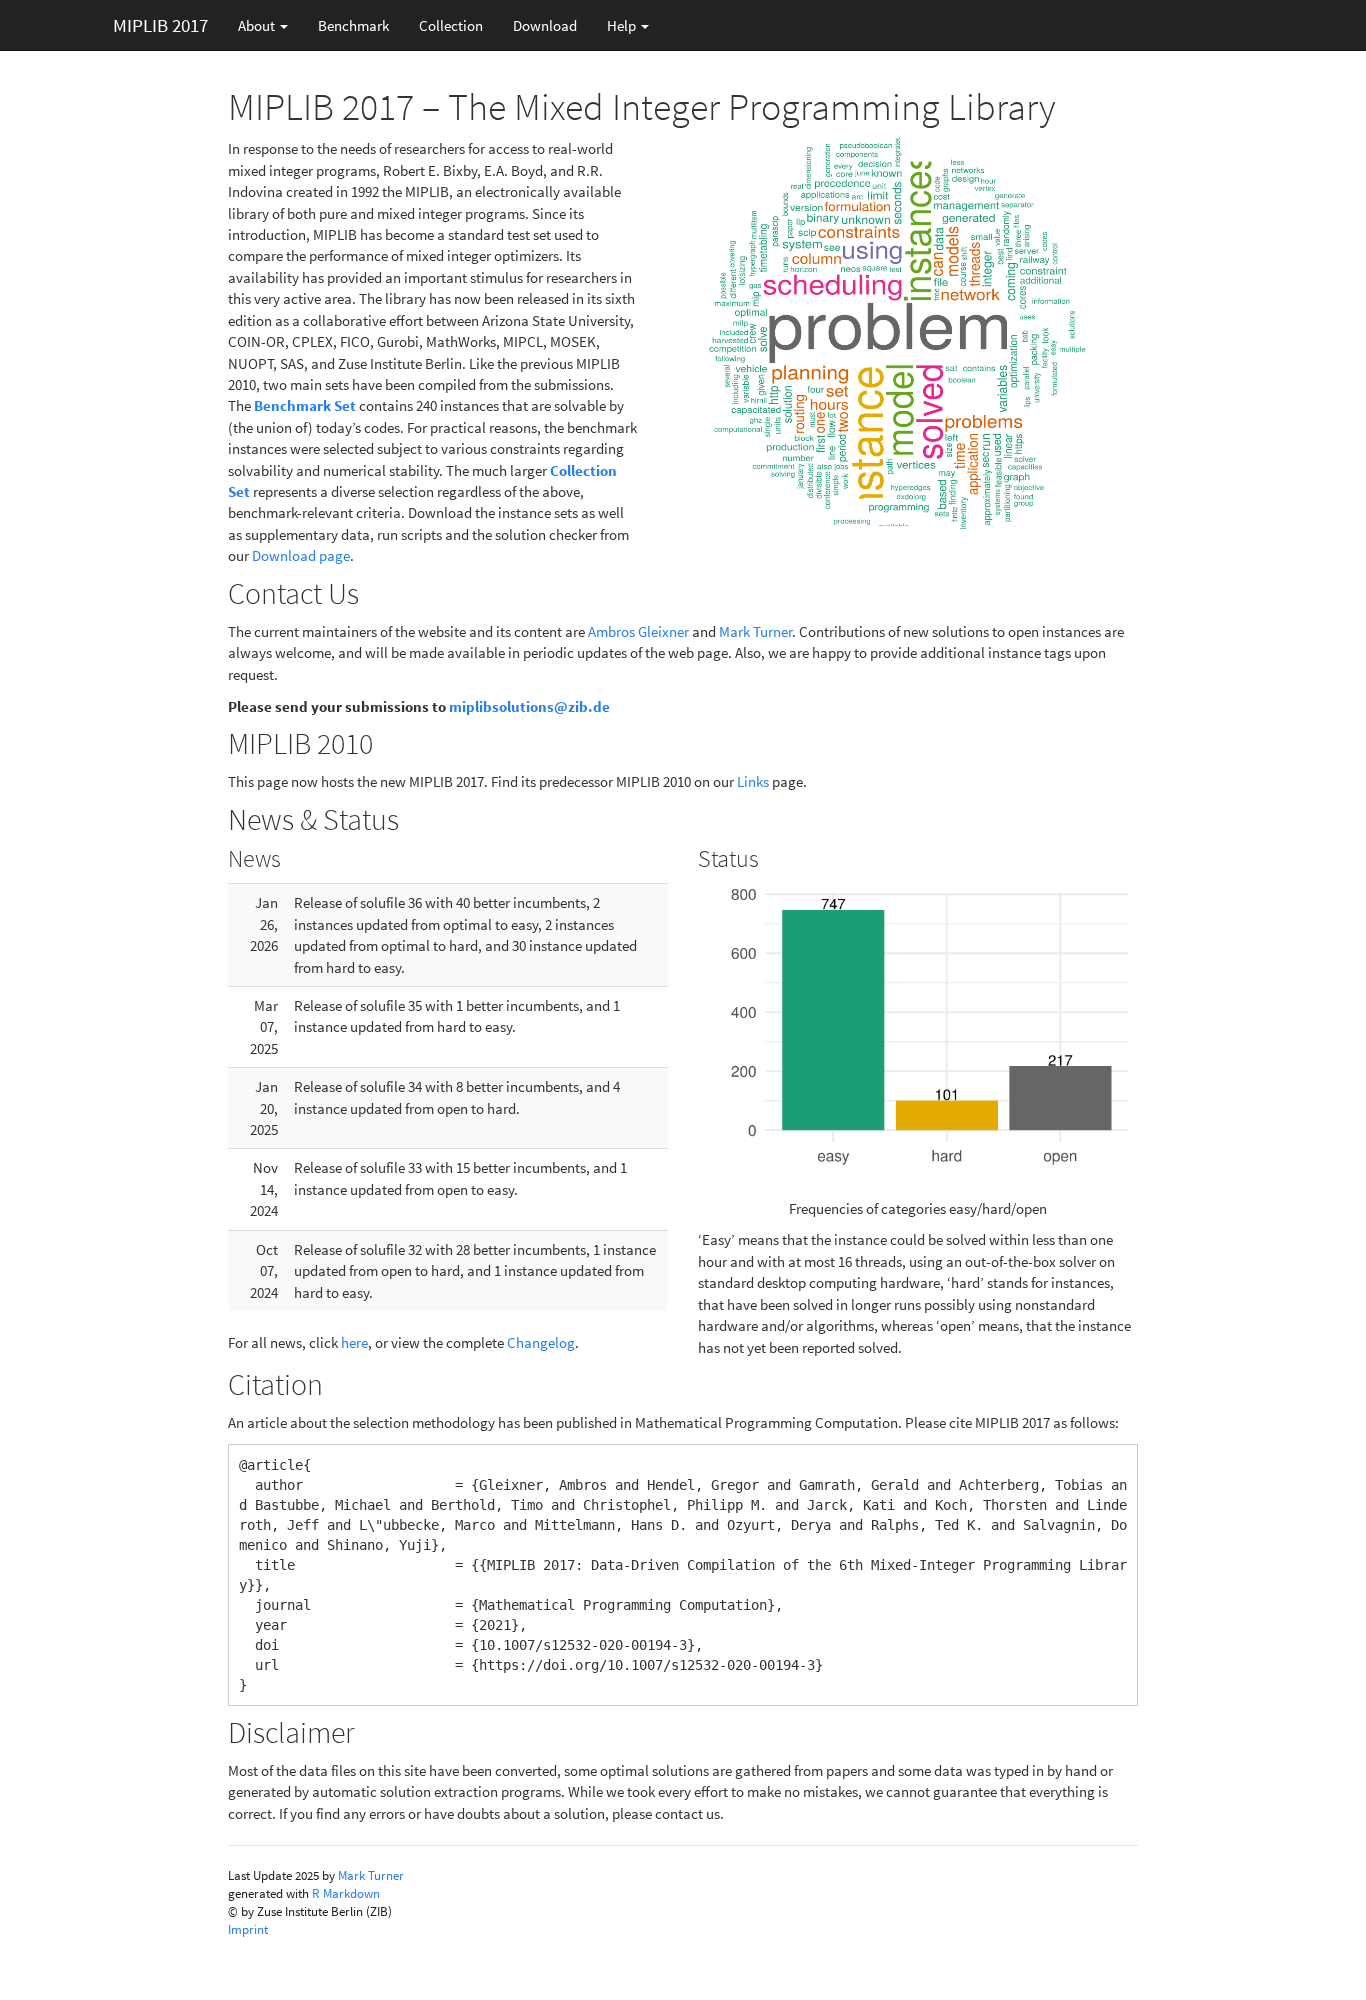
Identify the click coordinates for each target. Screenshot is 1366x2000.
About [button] (258, 25)
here (354, 1342)
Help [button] (623, 25)
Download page (301, 555)
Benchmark (353, 25)
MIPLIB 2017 (160, 25)
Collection (451, 25)
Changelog (541, 1342)
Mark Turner (755, 631)
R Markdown (346, 1893)
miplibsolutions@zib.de (529, 706)
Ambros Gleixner (638, 631)
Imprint (248, 1929)
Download (545, 25)
